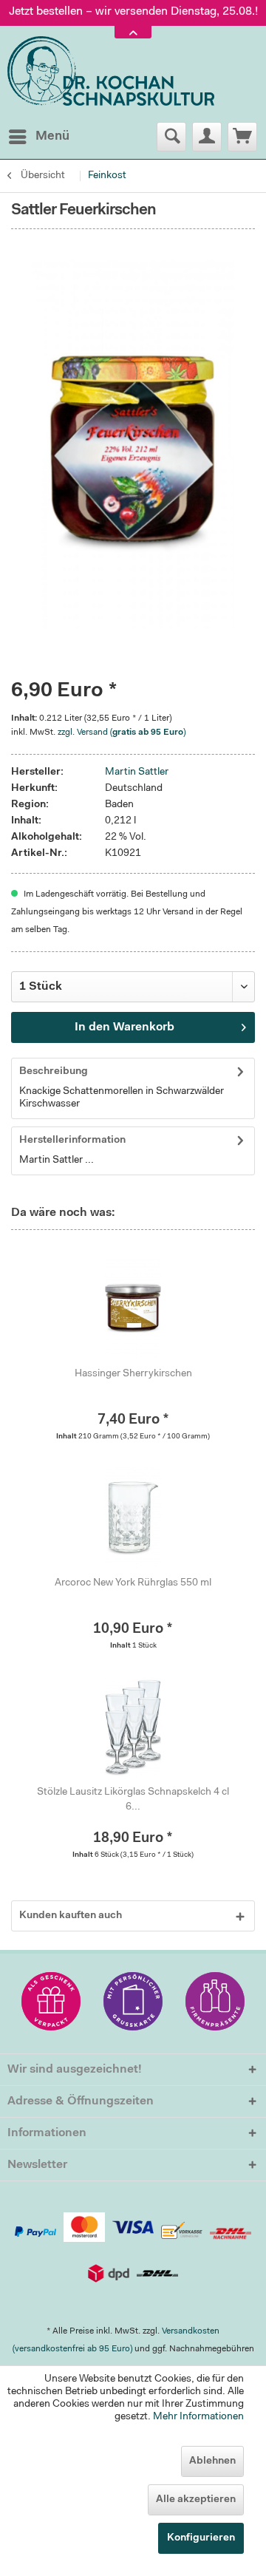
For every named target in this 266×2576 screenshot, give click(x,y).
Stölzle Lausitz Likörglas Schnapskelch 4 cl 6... (133, 1800)
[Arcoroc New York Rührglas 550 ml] (133, 1517)
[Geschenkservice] (51, 2001)
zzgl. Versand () (122, 733)
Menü (52, 136)
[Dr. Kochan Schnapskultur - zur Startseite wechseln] (111, 72)
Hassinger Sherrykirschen (133, 1374)
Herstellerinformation (72, 1141)
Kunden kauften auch (71, 1916)
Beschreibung (54, 1072)
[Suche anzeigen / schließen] (171, 137)
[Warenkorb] (242, 137)
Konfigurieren (201, 2538)
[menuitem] (38, 137)
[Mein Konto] (207, 137)
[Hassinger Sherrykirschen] (133, 1308)
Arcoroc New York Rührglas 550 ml (133, 1583)
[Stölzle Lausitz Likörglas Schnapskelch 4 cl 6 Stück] (133, 1726)
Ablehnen (212, 2461)
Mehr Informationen (198, 2417)
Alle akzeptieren (196, 2500)
